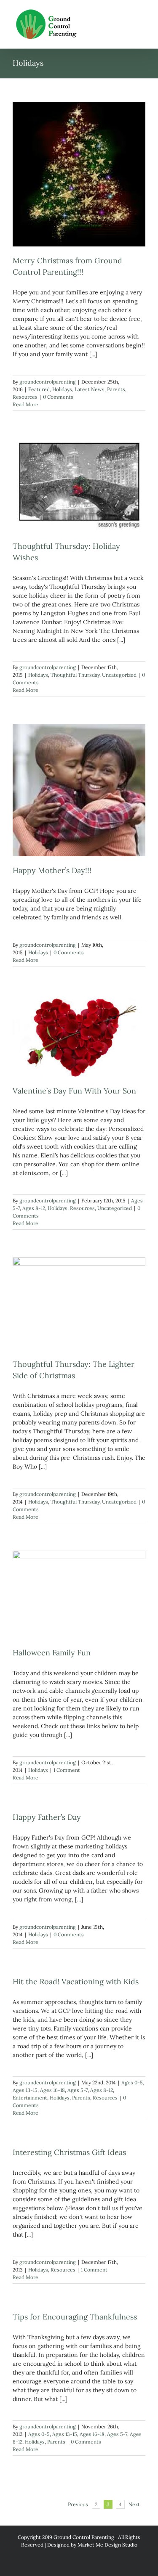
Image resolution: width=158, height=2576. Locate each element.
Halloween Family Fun (52, 1653)
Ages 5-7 (78, 2090)
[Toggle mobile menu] (142, 13)
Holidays (62, 389)
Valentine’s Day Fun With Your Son (74, 1091)
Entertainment (30, 2098)
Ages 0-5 (132, 2082)
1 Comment (67, 1770)
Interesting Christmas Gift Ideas (69, 2152)
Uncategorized (119, 675)
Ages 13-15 (25, 2090)
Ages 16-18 (52, 2090)
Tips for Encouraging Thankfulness (75, 2317)
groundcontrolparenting (48, 382)
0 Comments (58, 397)
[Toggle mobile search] (127, 13)
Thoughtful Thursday (75, 675)
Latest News (90, 389)
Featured (39, 389)
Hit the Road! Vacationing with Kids (76, 1982)
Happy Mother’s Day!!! (52, 870)
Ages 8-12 (34, 1208)
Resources (25, 397)
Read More (25, 404)
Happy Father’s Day (47, 1817)
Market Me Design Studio (107, 2545)
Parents (116, 389)
